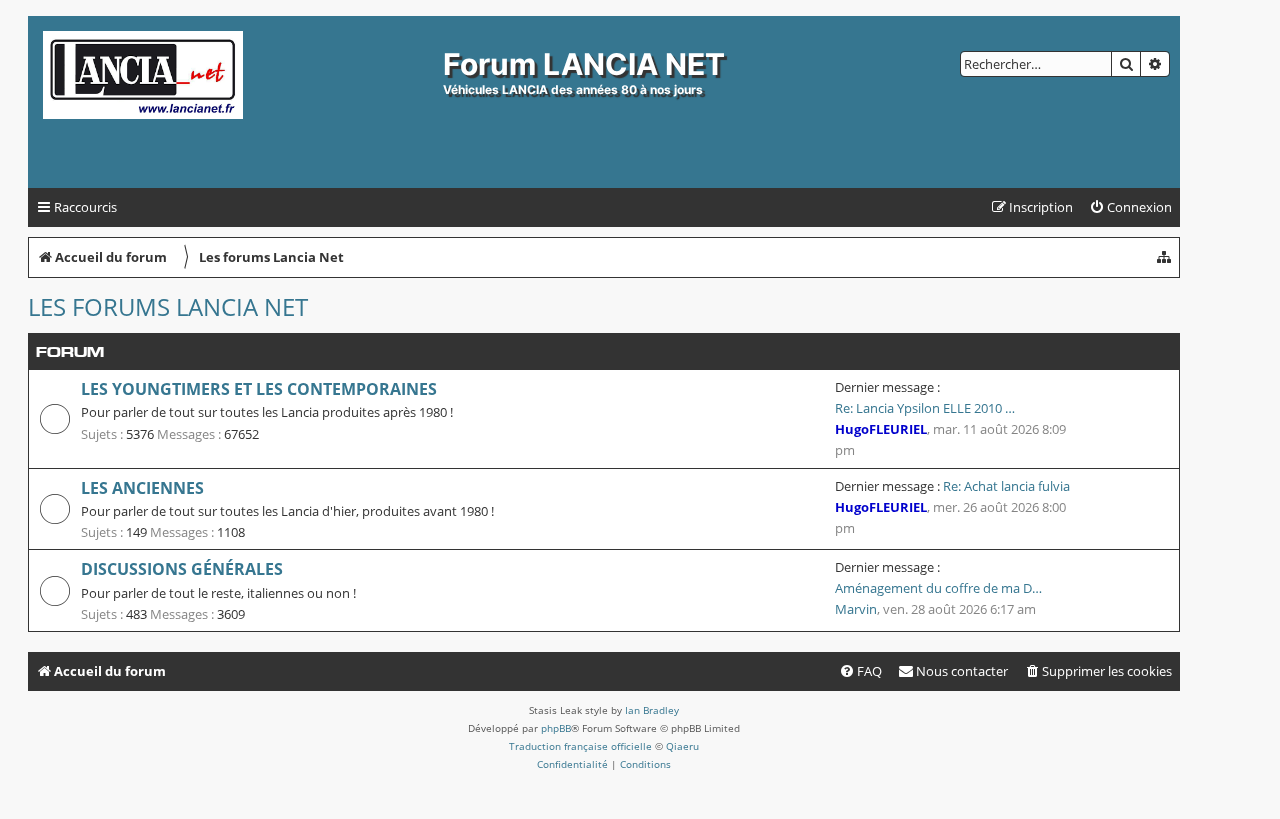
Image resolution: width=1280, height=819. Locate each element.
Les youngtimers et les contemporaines (259, 389)
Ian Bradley (652, 710)
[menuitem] (1130, 207)
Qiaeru (682, 746)
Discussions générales (182, 569)
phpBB (556, 728)
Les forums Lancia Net (168, 306)
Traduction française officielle (580, 746)
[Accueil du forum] (238, 102)
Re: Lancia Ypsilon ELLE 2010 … (925, 408)
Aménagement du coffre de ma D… (938, 588)
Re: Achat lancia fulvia (1006, 486)
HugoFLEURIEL (881, 429)
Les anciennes (142, 488)
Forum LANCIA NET (584, 64)
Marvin (856, 609)
